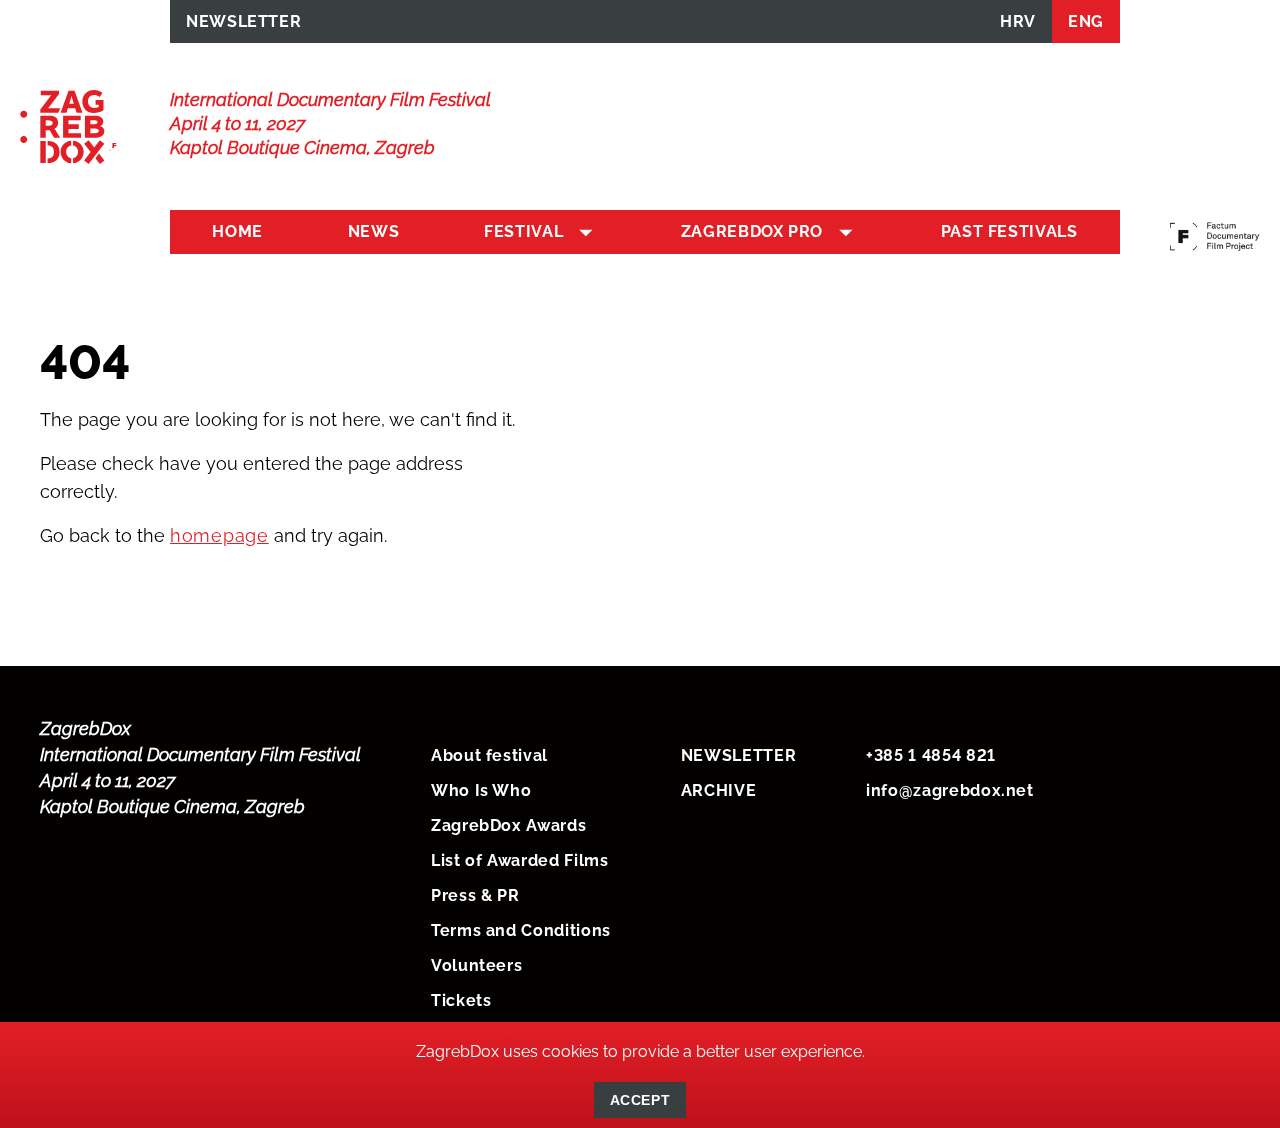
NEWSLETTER (243, 21)
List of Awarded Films (519, 860)
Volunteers (476, 965)
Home (237, 231)
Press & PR (475, 895)
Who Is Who (481, 790)
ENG (1086, 21)
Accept (640, 1100)
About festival (489, 755)
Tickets (461, 1000)
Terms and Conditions (521, 930)
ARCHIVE (718, 790)
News (374, 231)
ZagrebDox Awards (508, 825)
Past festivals (1009, 231)
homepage (219, 535)
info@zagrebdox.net (950, 790)
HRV (1018, 21)
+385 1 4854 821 (931, 755)
